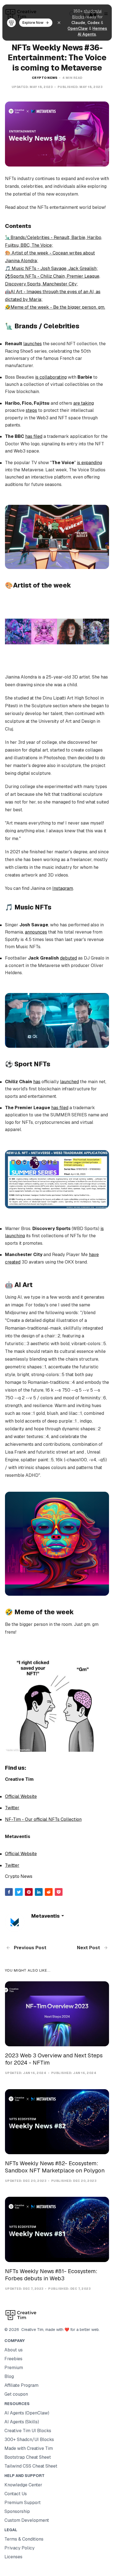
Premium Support (23, 2503)
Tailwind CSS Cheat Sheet (31, 2466)
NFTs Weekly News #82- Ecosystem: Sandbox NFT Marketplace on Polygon (55, 2167)
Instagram (63, 888)
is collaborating (51, 377)
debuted (68, 958)
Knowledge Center (23, 2485)
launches (33, 344)
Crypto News (45, 78)
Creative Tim (31, 2330)
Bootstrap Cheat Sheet (28, 2457)
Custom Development (27, 2520)
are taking (84, 403)
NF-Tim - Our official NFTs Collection (43, 1819)
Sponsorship (17, 2511)
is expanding (90, 463)
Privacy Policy (20, 2548)
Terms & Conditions (24, 2539)
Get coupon (16, 2394)
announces (36, 932)
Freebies (13, 2359)
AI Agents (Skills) (22, 2422)
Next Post (89, 1948)
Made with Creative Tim (29, 2448)
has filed (34, 436)
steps (31, 410)
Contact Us (16, 2494)
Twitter (12, 1808)
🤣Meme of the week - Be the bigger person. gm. (55, 307)
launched (69, 1082)
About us (14, 2350)
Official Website (21, 1796)
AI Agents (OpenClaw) (27, 2413)
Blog (9, 2376)
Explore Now (33, 23)
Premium (14, 2368)
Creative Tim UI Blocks (28, 2431)
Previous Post (30, 1948)
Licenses (13, 2557)
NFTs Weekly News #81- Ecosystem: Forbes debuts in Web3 (51, 2275)
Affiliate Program (21, 2385)
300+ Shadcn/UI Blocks (29, 2439)
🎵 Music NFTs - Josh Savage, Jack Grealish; (51, 268)
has (37, 1082)
